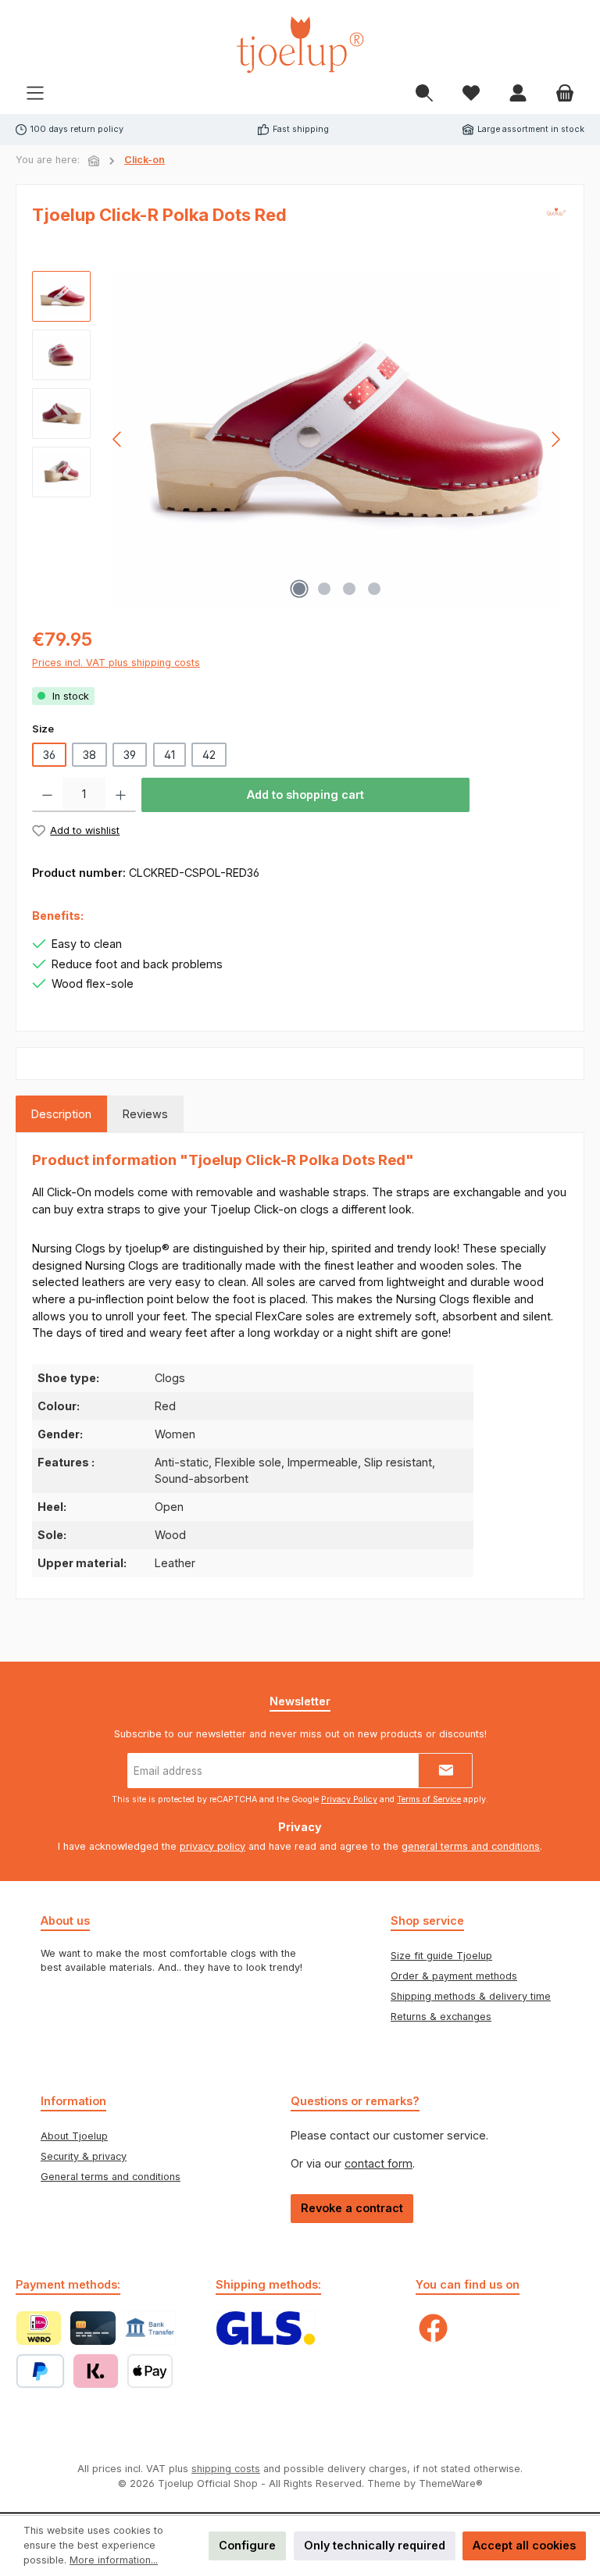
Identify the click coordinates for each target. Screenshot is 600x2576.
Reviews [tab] (145, 1114)
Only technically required (375, 2545)
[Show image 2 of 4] (324, 589)
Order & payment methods (454, 1976)
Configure (247, 2545)
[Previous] (118, 439)
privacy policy (212, 1846)
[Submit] (445, 1771)
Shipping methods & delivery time (471, 1996)
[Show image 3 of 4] (349, 589)
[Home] (95, 161)
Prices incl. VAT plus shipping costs (116, 663)
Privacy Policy (349, 1799)
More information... (114, 2560)
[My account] (518, 94)
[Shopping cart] (565, 94)
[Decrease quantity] (47, 795)
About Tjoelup (74, 2136)
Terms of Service (429, 1799)
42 (209, 755)
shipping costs (226, 2469)
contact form (379, 2163)
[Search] (424, 94)
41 (170, 755)
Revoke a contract (352, 2208)
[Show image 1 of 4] (299, 589)
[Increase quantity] (121, 795)
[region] (300, 439)
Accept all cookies (524, 2545)
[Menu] (35, 94)
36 (49, 755)
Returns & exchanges (441, 2017)
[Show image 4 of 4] (374, 589)
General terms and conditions (111, 2177)
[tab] (61, 1114)
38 (89, 755)
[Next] (555, 439)
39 (130, 755)
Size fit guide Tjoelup (441, 1956)
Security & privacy (84, 2156)
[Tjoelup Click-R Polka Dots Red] (337, 439)
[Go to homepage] (300, 45)
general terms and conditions (471, 1846)
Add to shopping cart (305, 795)
